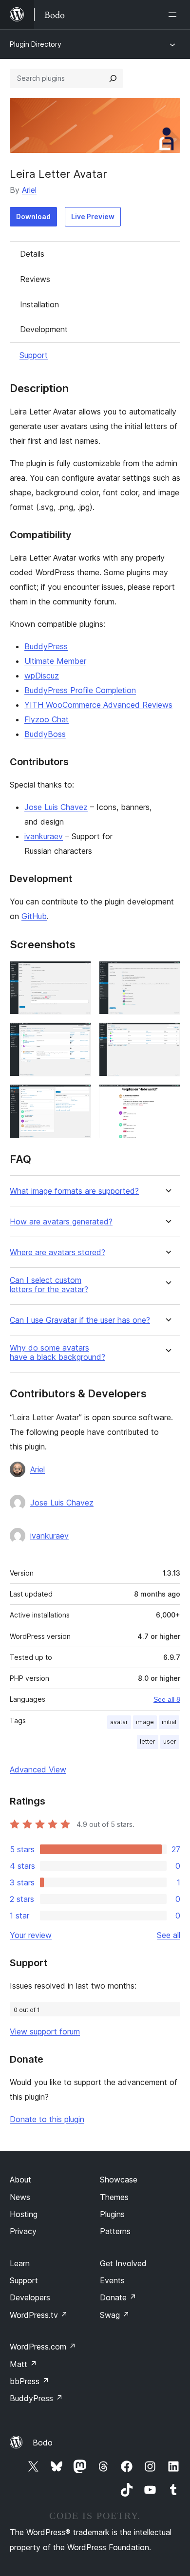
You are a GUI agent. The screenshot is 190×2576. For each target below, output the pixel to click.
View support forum (45, 2031)
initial (169, 1722)
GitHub (34, 916)
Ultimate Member (55, 661)
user (170, 1741)
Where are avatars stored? (57, 1252)
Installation (39, 304)
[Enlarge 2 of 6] (167, 974)
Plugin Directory (36, 44)
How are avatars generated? (61, 1222)
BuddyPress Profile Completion (80, 690)
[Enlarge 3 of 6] (78, 1035)
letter (148, 1741)
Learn (20, 2263)
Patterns (115, 2231)
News (20, 2197)
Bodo (43, 2443)
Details (32, 254)
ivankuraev (44, 836)
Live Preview (93, 216)
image (145, 1722)
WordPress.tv (39, 2315)
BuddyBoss (45, 734)
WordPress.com (43, 2347)
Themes (114, 2197)
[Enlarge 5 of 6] (78, 1097)
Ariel (29, 190)
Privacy (23, 2231)
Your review (31, 1935)
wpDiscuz (42, 676)
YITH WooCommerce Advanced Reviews (98, 705)
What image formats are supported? (74, 1191)
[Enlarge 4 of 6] (167, 1035)
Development (44, 329)
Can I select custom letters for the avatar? (49, 1285)
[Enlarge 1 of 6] (78, 974)
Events (112, 2280)
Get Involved (123, 2263)
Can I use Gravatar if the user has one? (80, 1320)
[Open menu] (174, 15)
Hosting (24, 2214)
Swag (115, 2315)
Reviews (35, 279)
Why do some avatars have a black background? (57, 1353)
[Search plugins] (113, 78)
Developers (30, 2297)
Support (34, 355)
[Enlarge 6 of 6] (167, 1097)
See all (169, 1935)
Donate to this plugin (47, 2119)
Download (33, 216)
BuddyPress (46, 646)
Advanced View (38, 1769)
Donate (118, 2297)
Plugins (112, 2214)
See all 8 (167, 1699)
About (20, 2180)
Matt (23, 2364)
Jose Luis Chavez (56, 807)
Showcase (119, 2180)
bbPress (29, 2381)
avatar (119, 1722)
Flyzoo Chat (47, 719)
